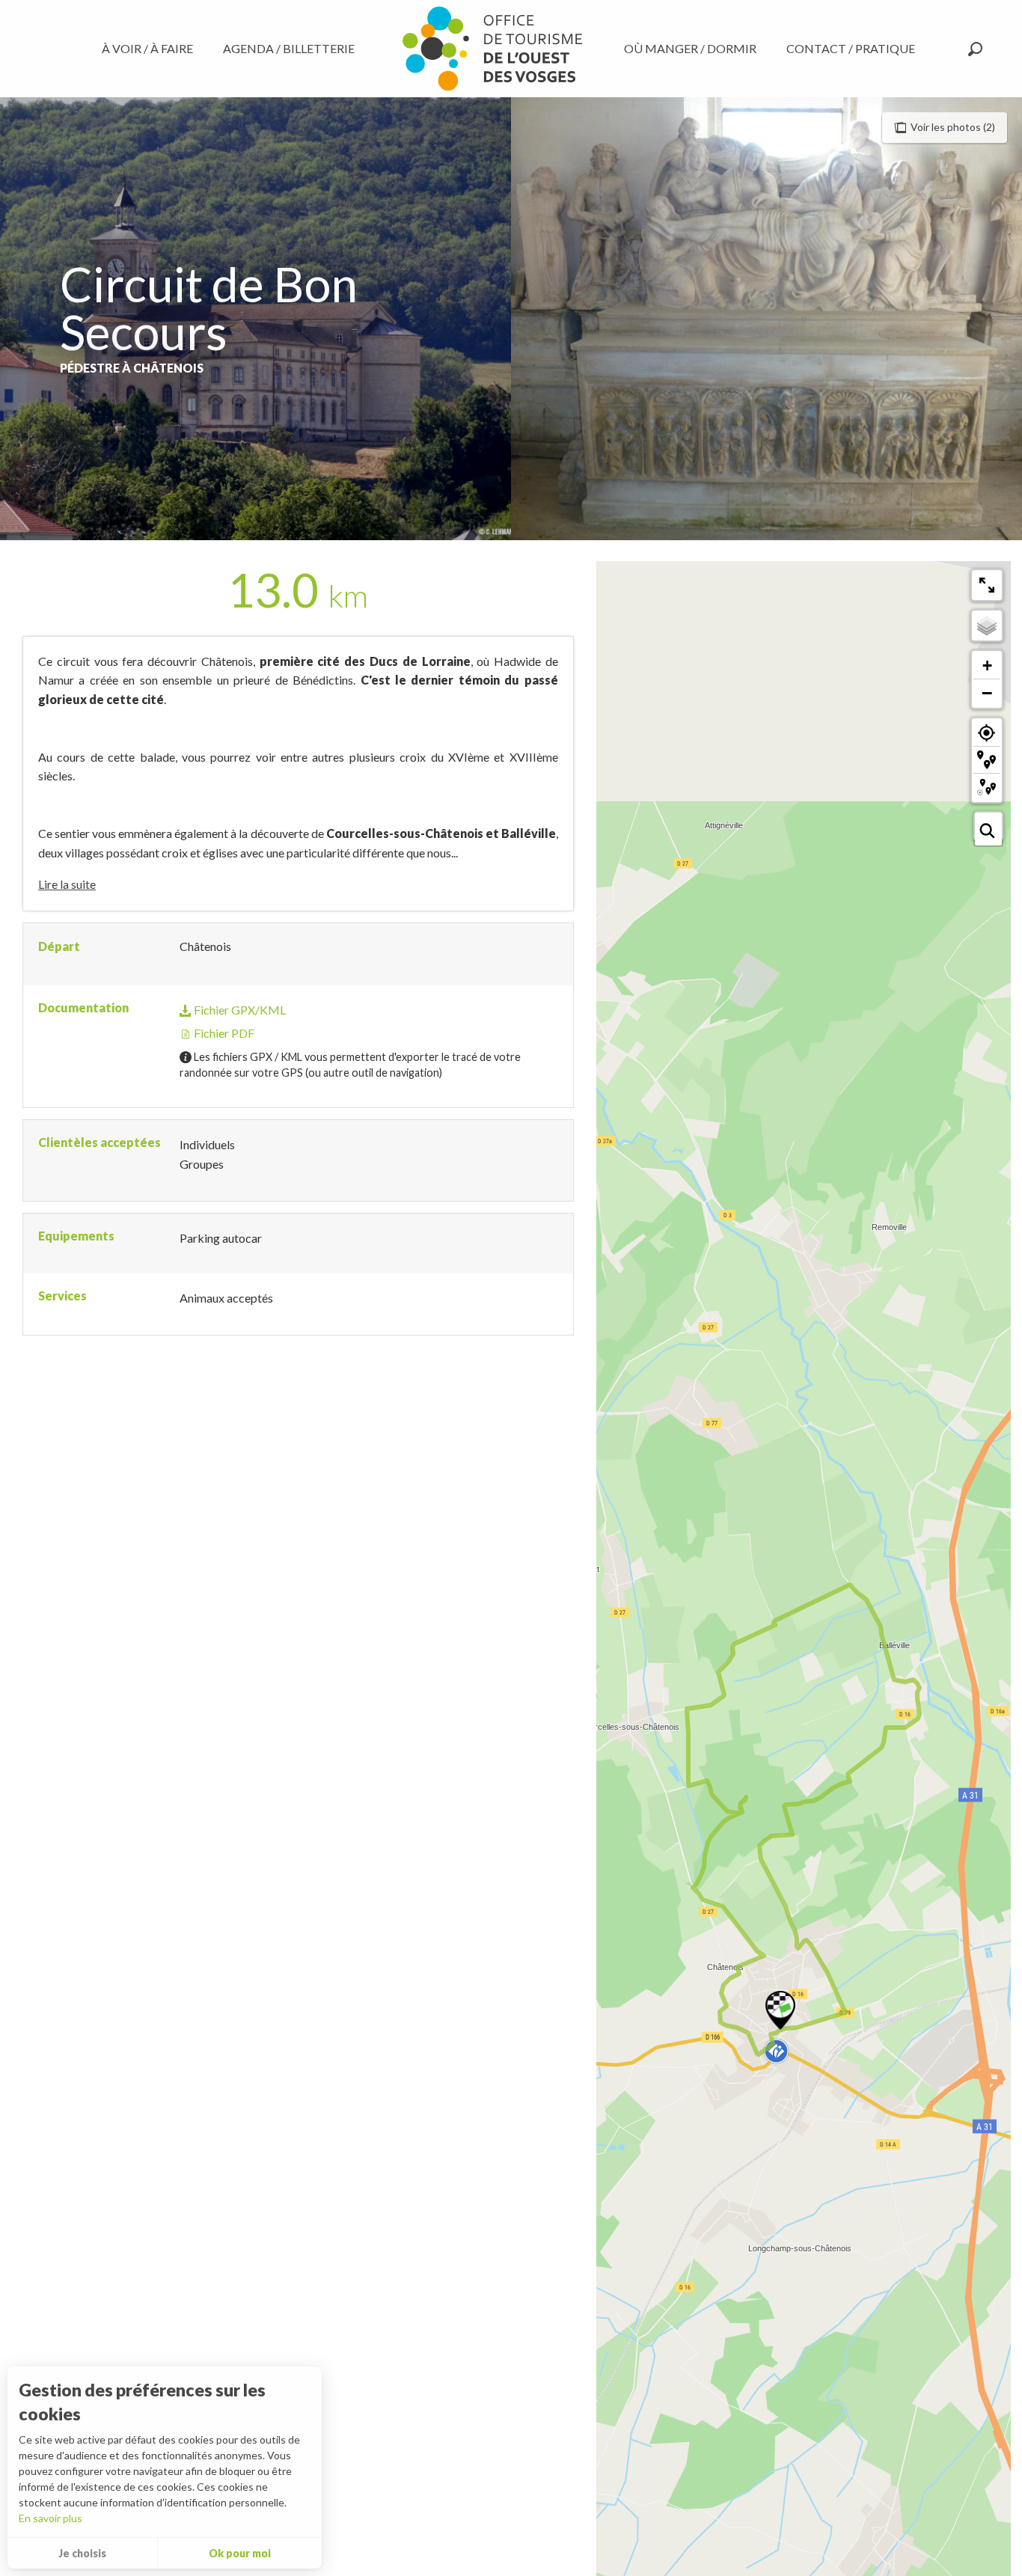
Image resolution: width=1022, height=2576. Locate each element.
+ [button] (987, 666)
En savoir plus (51, 2518)
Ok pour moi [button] (240, 2553)
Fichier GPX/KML (239, 1010)
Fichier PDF (223, 1033)
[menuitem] (150, 49)
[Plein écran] (987, 585)
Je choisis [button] (82, 2553)
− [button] (987, 693)
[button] (975, 49)
